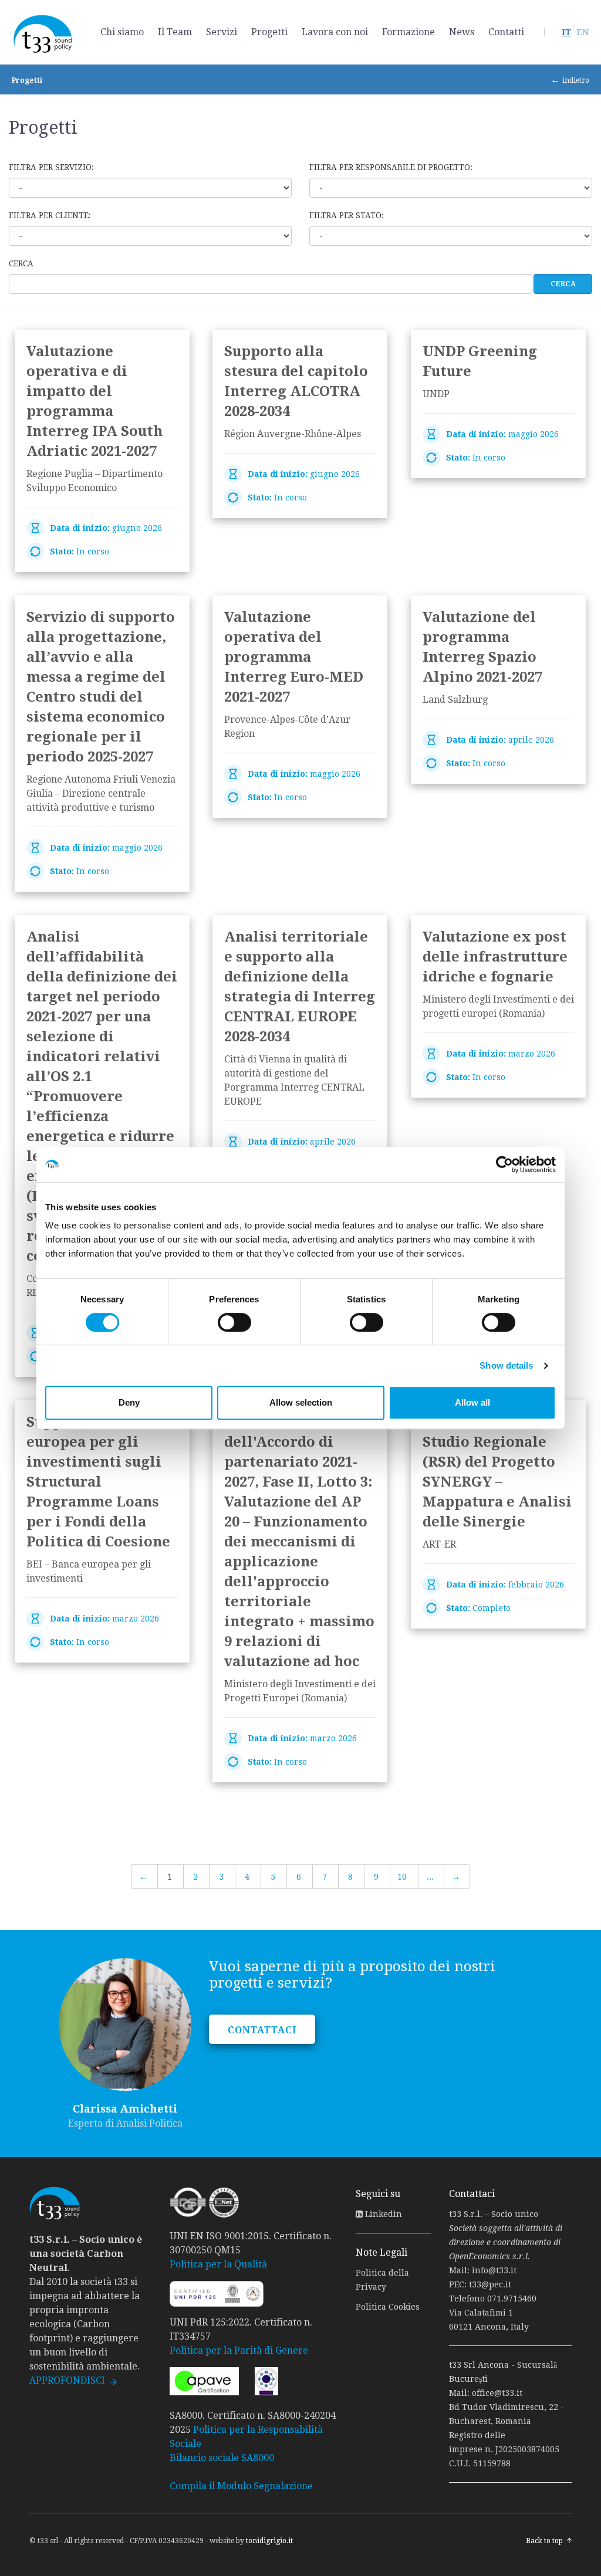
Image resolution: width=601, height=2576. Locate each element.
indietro (576, 80)
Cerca (21, 263)
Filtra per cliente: (50, 215)
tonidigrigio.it (269, 2541)
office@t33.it (497, 2393)
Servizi (222, 32)
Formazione (408, 32)
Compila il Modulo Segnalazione (241, 2486)
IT (566, 32)
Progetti (269, 32)
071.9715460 (512, 2299)
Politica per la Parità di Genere (239, 2350)
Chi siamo (122, 32)
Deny (129, 1402)
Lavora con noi (335, 32)
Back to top (544, 2541)
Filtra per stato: (347, 215)
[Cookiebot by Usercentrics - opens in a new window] (504, 1165)
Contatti (506, 32)
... (430, 1877)
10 (402, 1877)
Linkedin (382, 2214)
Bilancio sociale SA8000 (222, 2458)
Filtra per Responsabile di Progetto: (391, 167)
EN (583, 32)
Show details (506, 1365)
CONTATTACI (262, 2030)
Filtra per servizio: (51, 167)
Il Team (175, 32)
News (462, 32)
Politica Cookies (388, 2307)
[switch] (234, 1322)
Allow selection (301, 1402)
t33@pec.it (490, 2284)
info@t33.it (494, 2270)
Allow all (472, 1402)
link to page (102, 451)
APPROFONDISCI (67, 2380)
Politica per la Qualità (218, 2264)
